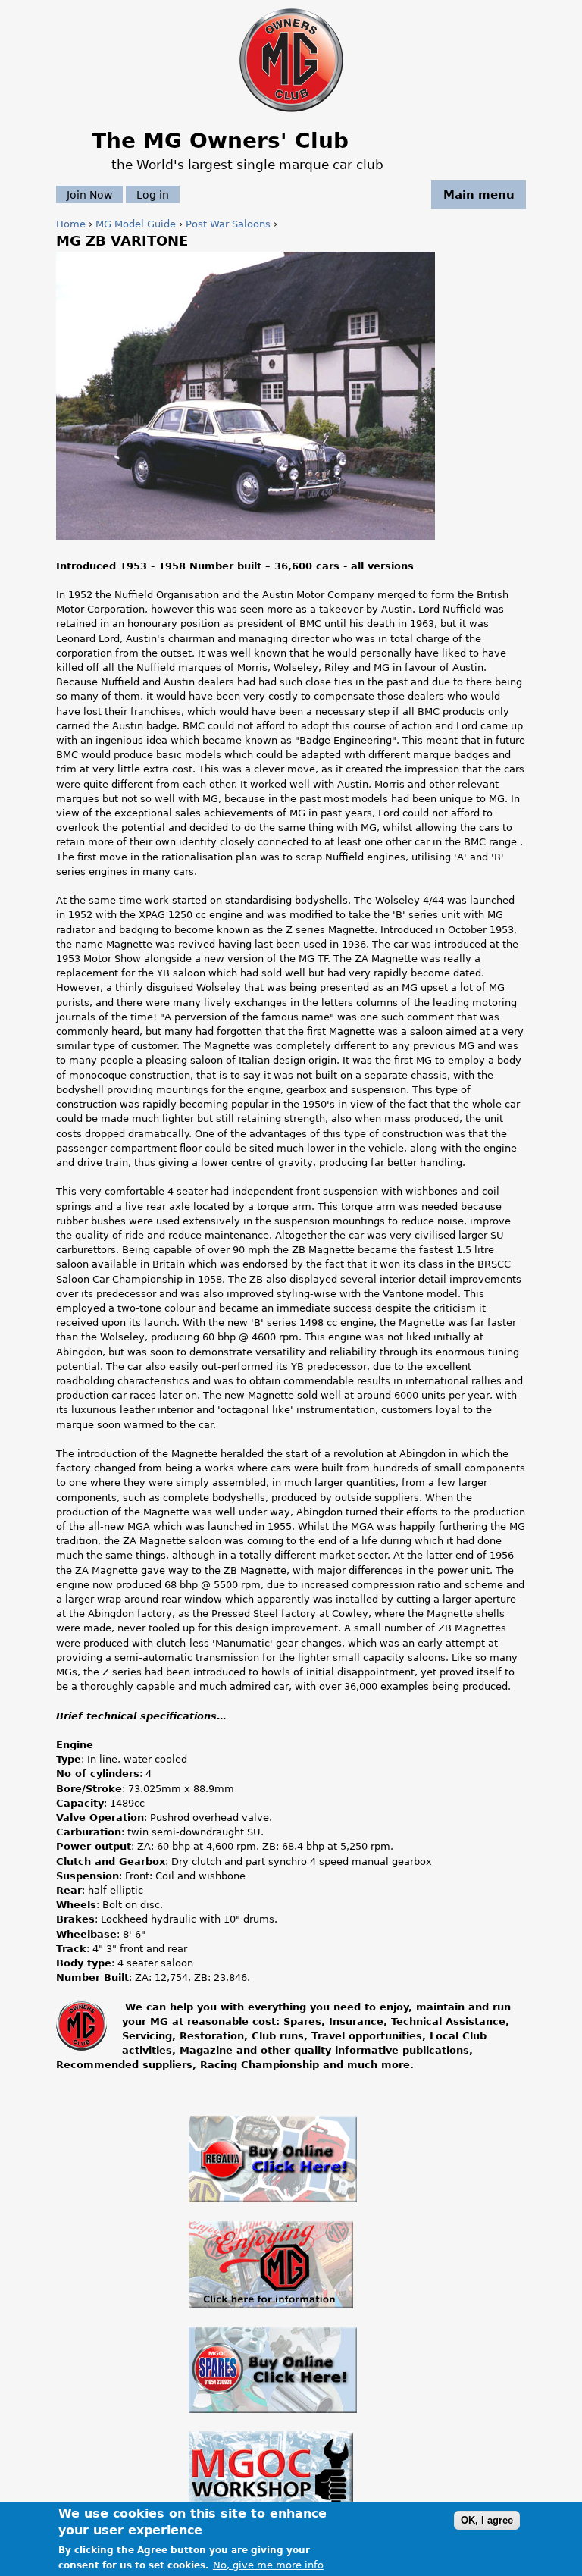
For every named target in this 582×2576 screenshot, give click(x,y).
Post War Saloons (228, 224)
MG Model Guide (136, 224)
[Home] (291, 113)
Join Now (89, 195)
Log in (153, 195)
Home (71, 224)
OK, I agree (487, 2520)
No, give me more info (268, 2565)
